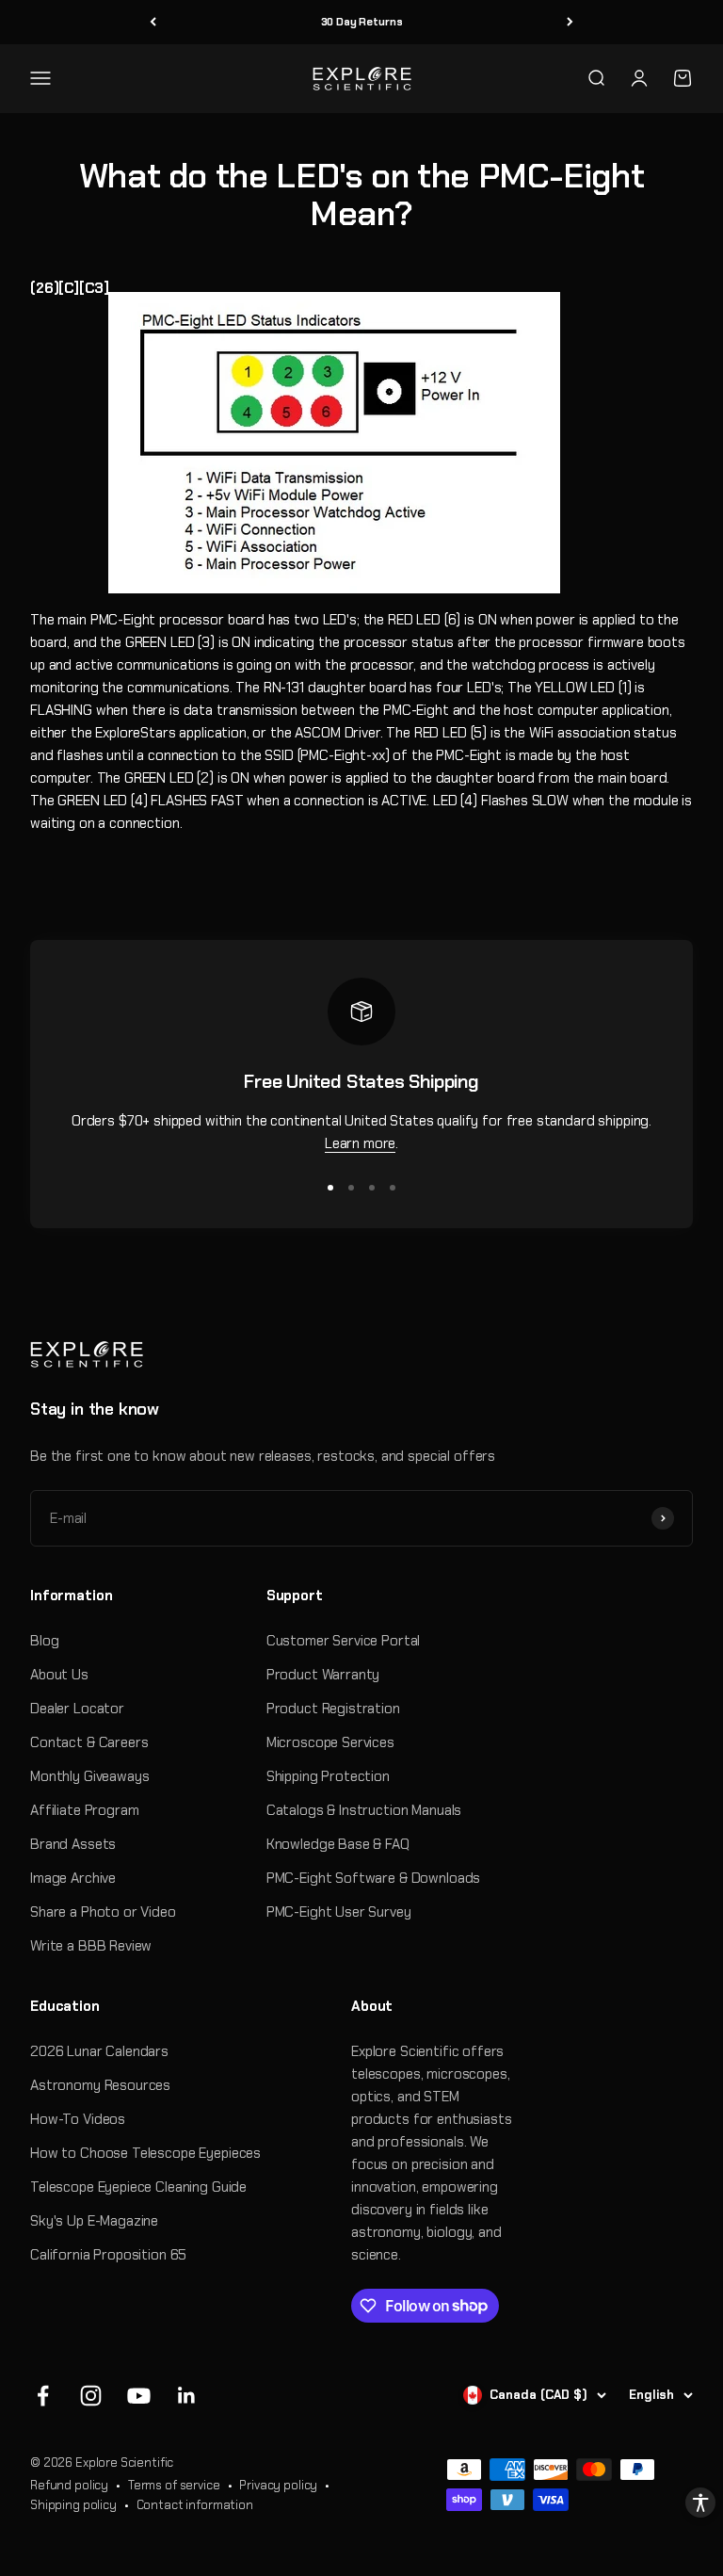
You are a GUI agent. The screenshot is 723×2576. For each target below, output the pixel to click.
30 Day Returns (362, 22)
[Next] (570, 22)
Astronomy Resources (100, 2085)
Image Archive (73, 1878)
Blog (44, 1641)
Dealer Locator (77, 1709)
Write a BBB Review (91, 1946)
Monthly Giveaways (89, 1776)
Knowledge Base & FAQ (338, 1844)
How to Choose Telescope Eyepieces (145, 2153)
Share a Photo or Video (103, 1912)
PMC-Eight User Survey (339, 1912)
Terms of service (174, 2485)
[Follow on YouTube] (139, 2396)
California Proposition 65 (108, 2255)
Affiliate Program (84, 1810)
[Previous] (153, 22)
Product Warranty (323, 1675)
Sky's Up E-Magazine (94, 2221)
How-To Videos (78, 2119)
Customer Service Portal (344, 1641)
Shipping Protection (328, 1776)
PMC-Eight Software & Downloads (374, 1878)
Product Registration (333, 1709)
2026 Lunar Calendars (99, 2051)
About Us (59, 1675)
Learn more (361, 1143)
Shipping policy (73, 2505)
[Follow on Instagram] (91, 2396)
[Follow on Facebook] (43, 2396)
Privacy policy (278, 2485)
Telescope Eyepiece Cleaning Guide (138, 2187)
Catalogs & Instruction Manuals (364, 1810)
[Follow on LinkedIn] (187, 2396)
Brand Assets (73, 1844)
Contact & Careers (89, 1742)
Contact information (195, 2505)
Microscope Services (330, 1742)
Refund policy (69, 2485)
